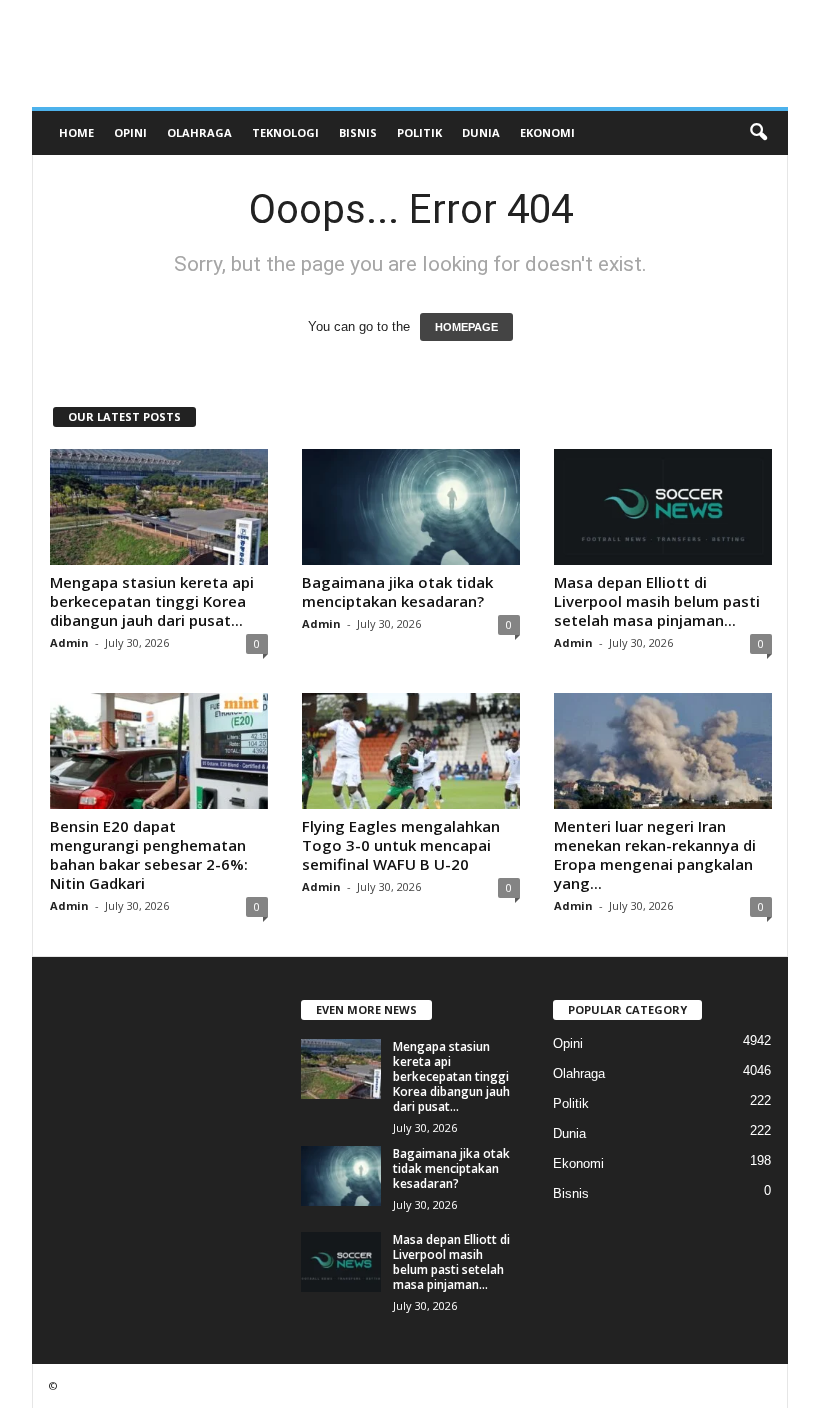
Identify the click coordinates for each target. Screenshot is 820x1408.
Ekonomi (547, 132)
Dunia (481, 132)
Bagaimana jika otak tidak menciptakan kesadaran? (397, 591)
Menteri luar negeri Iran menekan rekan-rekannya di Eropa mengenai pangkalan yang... (655, 854)
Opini (130, 132)
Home (76, 132)
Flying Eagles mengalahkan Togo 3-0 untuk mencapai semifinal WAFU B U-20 (401, 845)
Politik (419, 132)
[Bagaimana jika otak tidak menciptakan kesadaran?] (411, 507)
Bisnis (358, 132)
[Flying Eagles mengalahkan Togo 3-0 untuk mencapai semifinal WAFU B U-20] (411, 751)
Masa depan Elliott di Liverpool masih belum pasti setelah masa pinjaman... (657, 601)
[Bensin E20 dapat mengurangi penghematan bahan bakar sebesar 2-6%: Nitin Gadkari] (159, 751)
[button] (758, 133)
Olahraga (199, 132)
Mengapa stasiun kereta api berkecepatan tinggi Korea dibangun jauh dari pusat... (152, 601)
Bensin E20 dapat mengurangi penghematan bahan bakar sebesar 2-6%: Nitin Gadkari (149, 854)
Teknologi (285, 132)
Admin (69, 642)
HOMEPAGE (466, 327)
